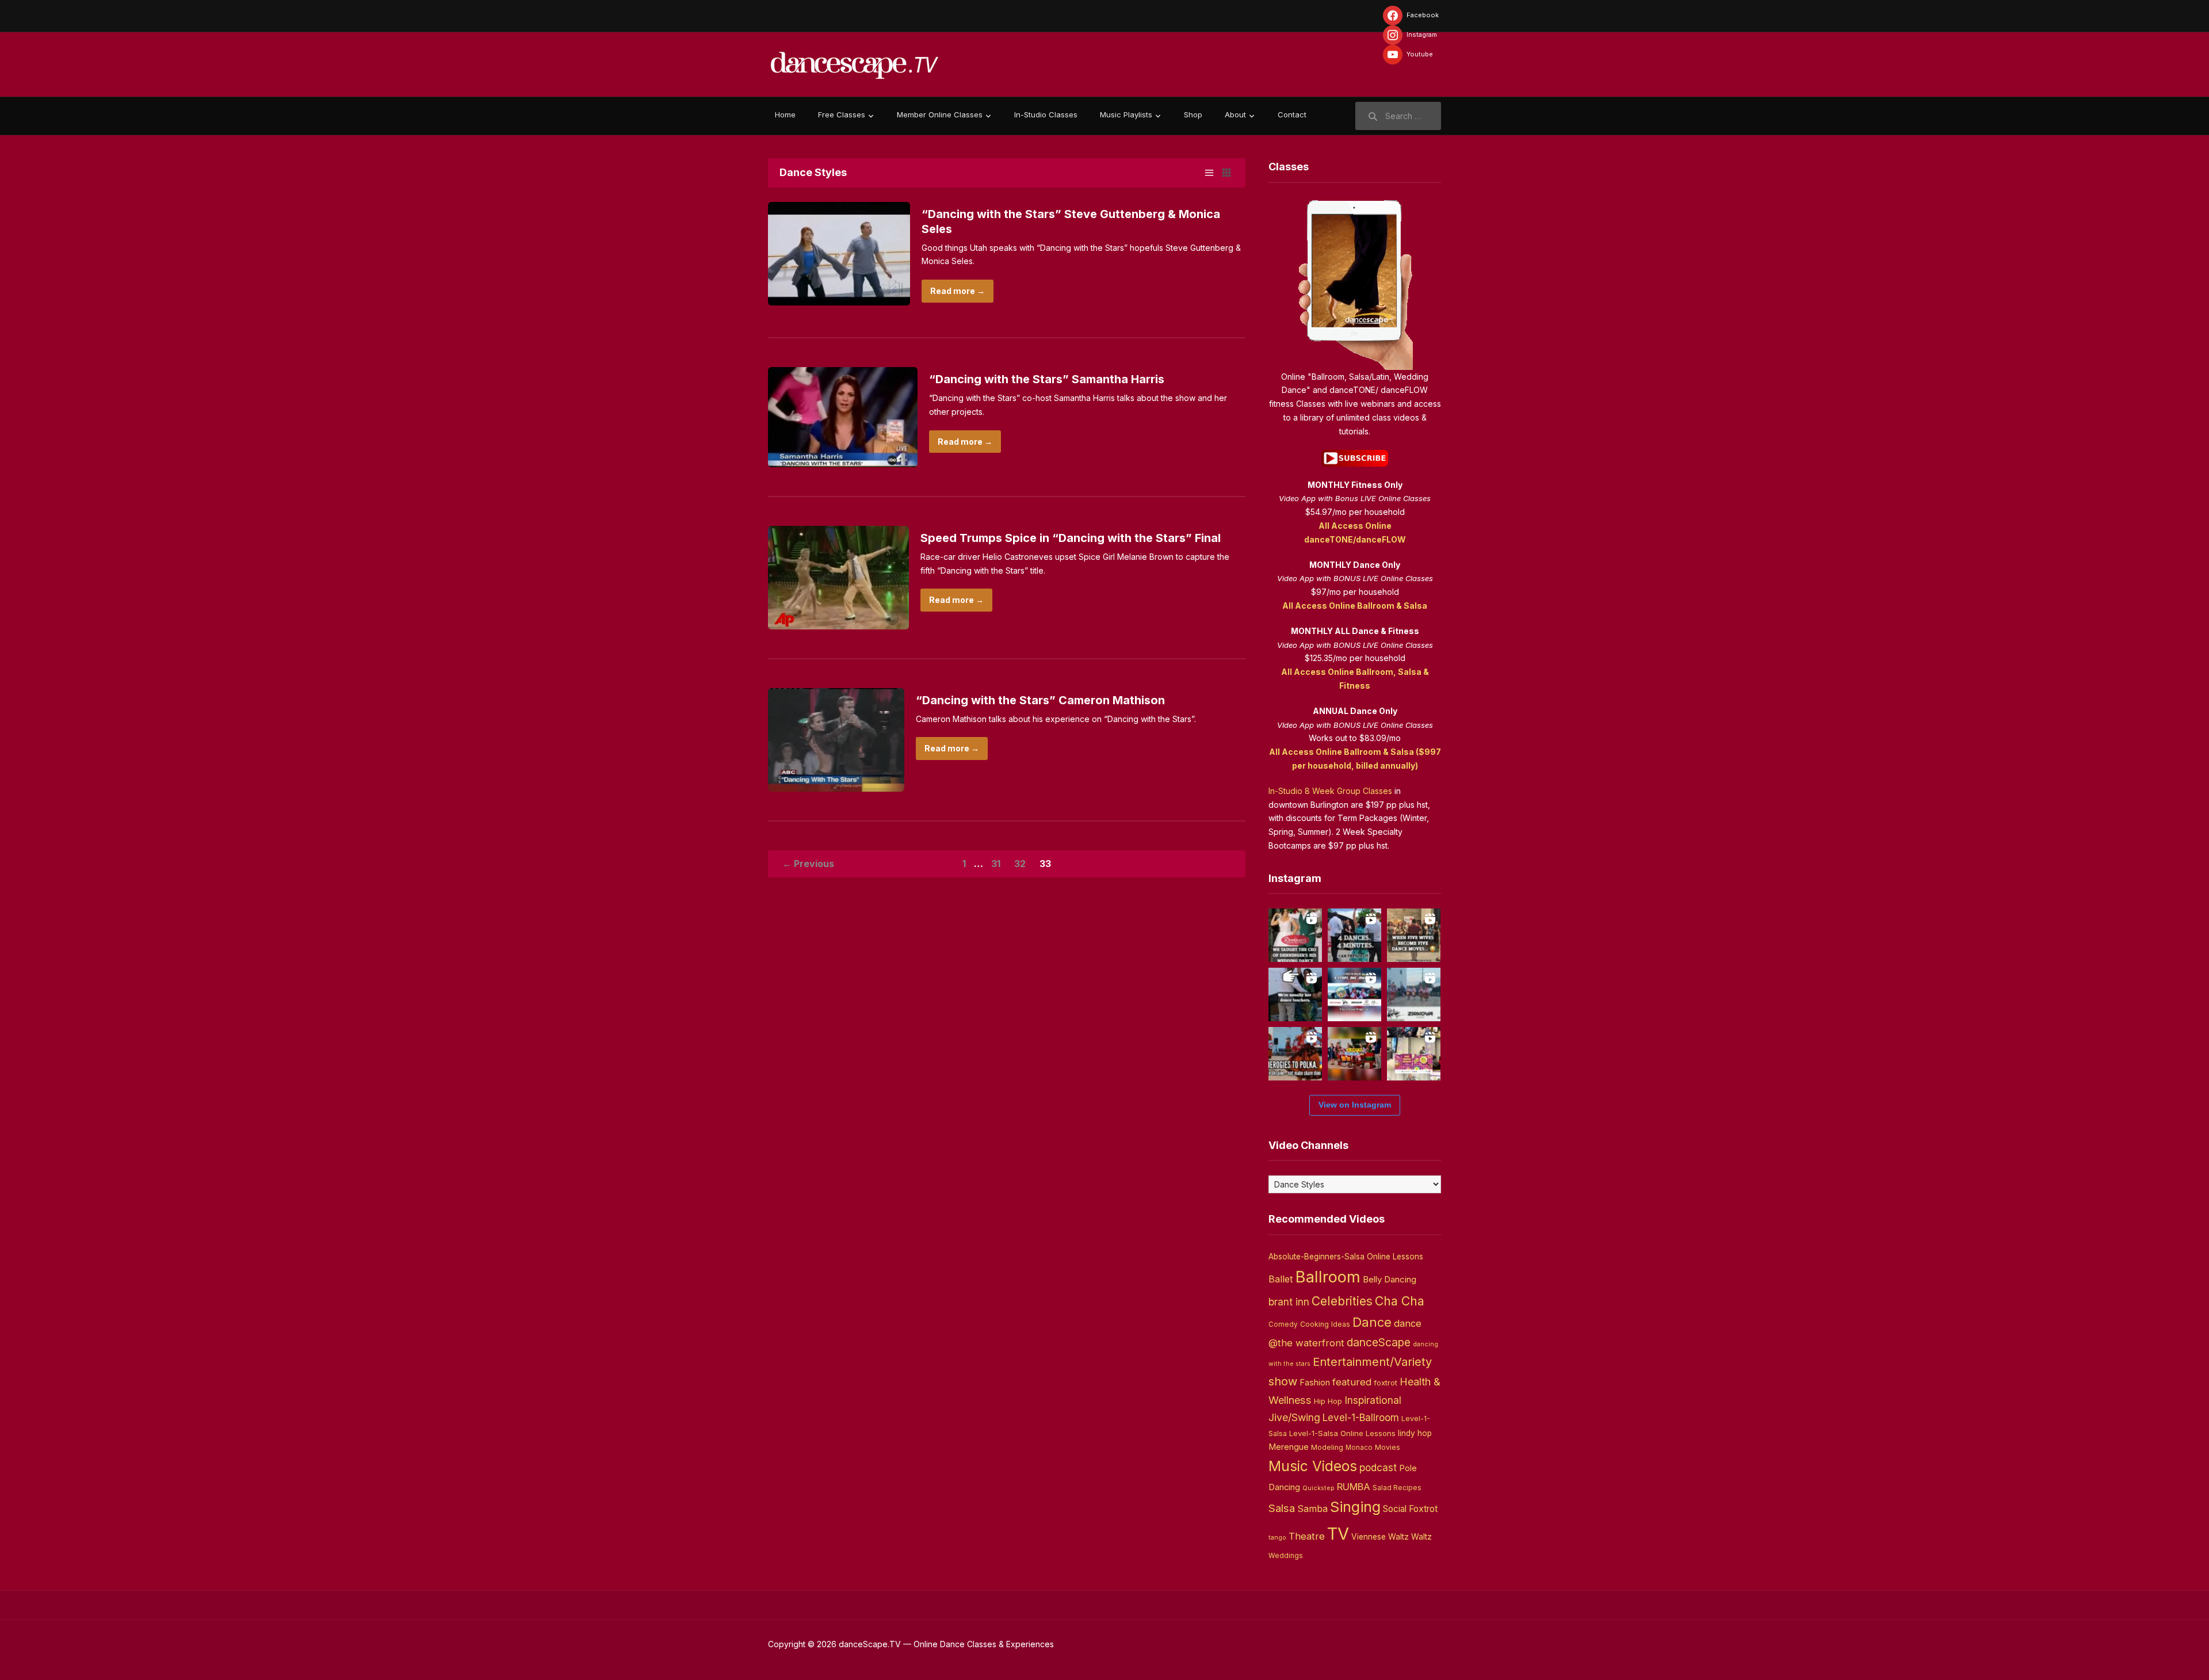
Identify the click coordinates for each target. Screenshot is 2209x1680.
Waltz (1421, 1537)
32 (1020, 864)
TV (1338, 1534)
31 (996, 864)
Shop (1193, 114)
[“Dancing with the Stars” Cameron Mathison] (836, 738)
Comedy (1283, 1324)
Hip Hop (1328, 1401)
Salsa (1282, 1508)
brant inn (1289, 1302)
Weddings (1286, 1556)
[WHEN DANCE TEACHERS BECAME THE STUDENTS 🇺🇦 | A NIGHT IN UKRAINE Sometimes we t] (1295, 994)
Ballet (1281, 1279)
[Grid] (1226, 173)
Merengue (1289, 1447)
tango (1277, 1538)
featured (1352, 1382)
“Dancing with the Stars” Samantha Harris (1047, 379)
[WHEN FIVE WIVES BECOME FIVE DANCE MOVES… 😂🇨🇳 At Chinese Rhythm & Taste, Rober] (1414, 935)
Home (785, 114)
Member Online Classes (940, 114)
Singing (1355, 1507)
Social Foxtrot (1410, 1509)
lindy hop (1415, 1433)
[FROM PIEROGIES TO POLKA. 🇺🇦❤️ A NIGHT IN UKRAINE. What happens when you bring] (1295, 1054)
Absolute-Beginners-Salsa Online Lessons (1346, 1257)
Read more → (958, 291)
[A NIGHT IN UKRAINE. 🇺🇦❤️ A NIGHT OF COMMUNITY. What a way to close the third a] (1354, 1054)
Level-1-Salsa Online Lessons (1342, 1433)
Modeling (1327, 1447)
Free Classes (842, 114)
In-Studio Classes (1046, 114)
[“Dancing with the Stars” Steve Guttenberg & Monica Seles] (839, 252)
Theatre (1307, 1536)
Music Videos (1313, 1466)
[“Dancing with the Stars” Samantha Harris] (843, 416)
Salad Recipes (1397, 1488)
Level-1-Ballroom (1361, 1417)
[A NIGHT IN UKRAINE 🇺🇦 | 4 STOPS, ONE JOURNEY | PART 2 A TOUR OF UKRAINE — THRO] (1354, 994)
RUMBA (1354, 1487)
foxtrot (1386, 1383)
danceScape (1379, 1342)
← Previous (808, 864)
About (1235, 114)
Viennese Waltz (1380, 1537)
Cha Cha (1400, 1301)
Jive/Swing (1294, 1417)
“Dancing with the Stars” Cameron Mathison (1040, 700)
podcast (1378, 1467)
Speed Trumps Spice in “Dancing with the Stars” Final (1071, 538)
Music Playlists (1126, 114)
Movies (1388, 1447)
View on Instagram (1355, 1105)
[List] (1209, 173)
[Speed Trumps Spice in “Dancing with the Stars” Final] (838, 577)
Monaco (1359, 1448)
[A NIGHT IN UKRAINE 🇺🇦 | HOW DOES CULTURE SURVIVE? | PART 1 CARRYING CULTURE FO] (1414, 994)
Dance (1372, 1322)
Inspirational (1373, 1400)
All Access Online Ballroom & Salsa (1355, 606)
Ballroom (1328, 1277)
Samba (1312, 1509)
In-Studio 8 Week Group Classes (1330, 791)
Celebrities (1342, 1301)
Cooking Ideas (1325, 1324)
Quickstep (1318, 1488)
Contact (1292, 114)
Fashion (1315, 1383)
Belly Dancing (1390, 1279)
